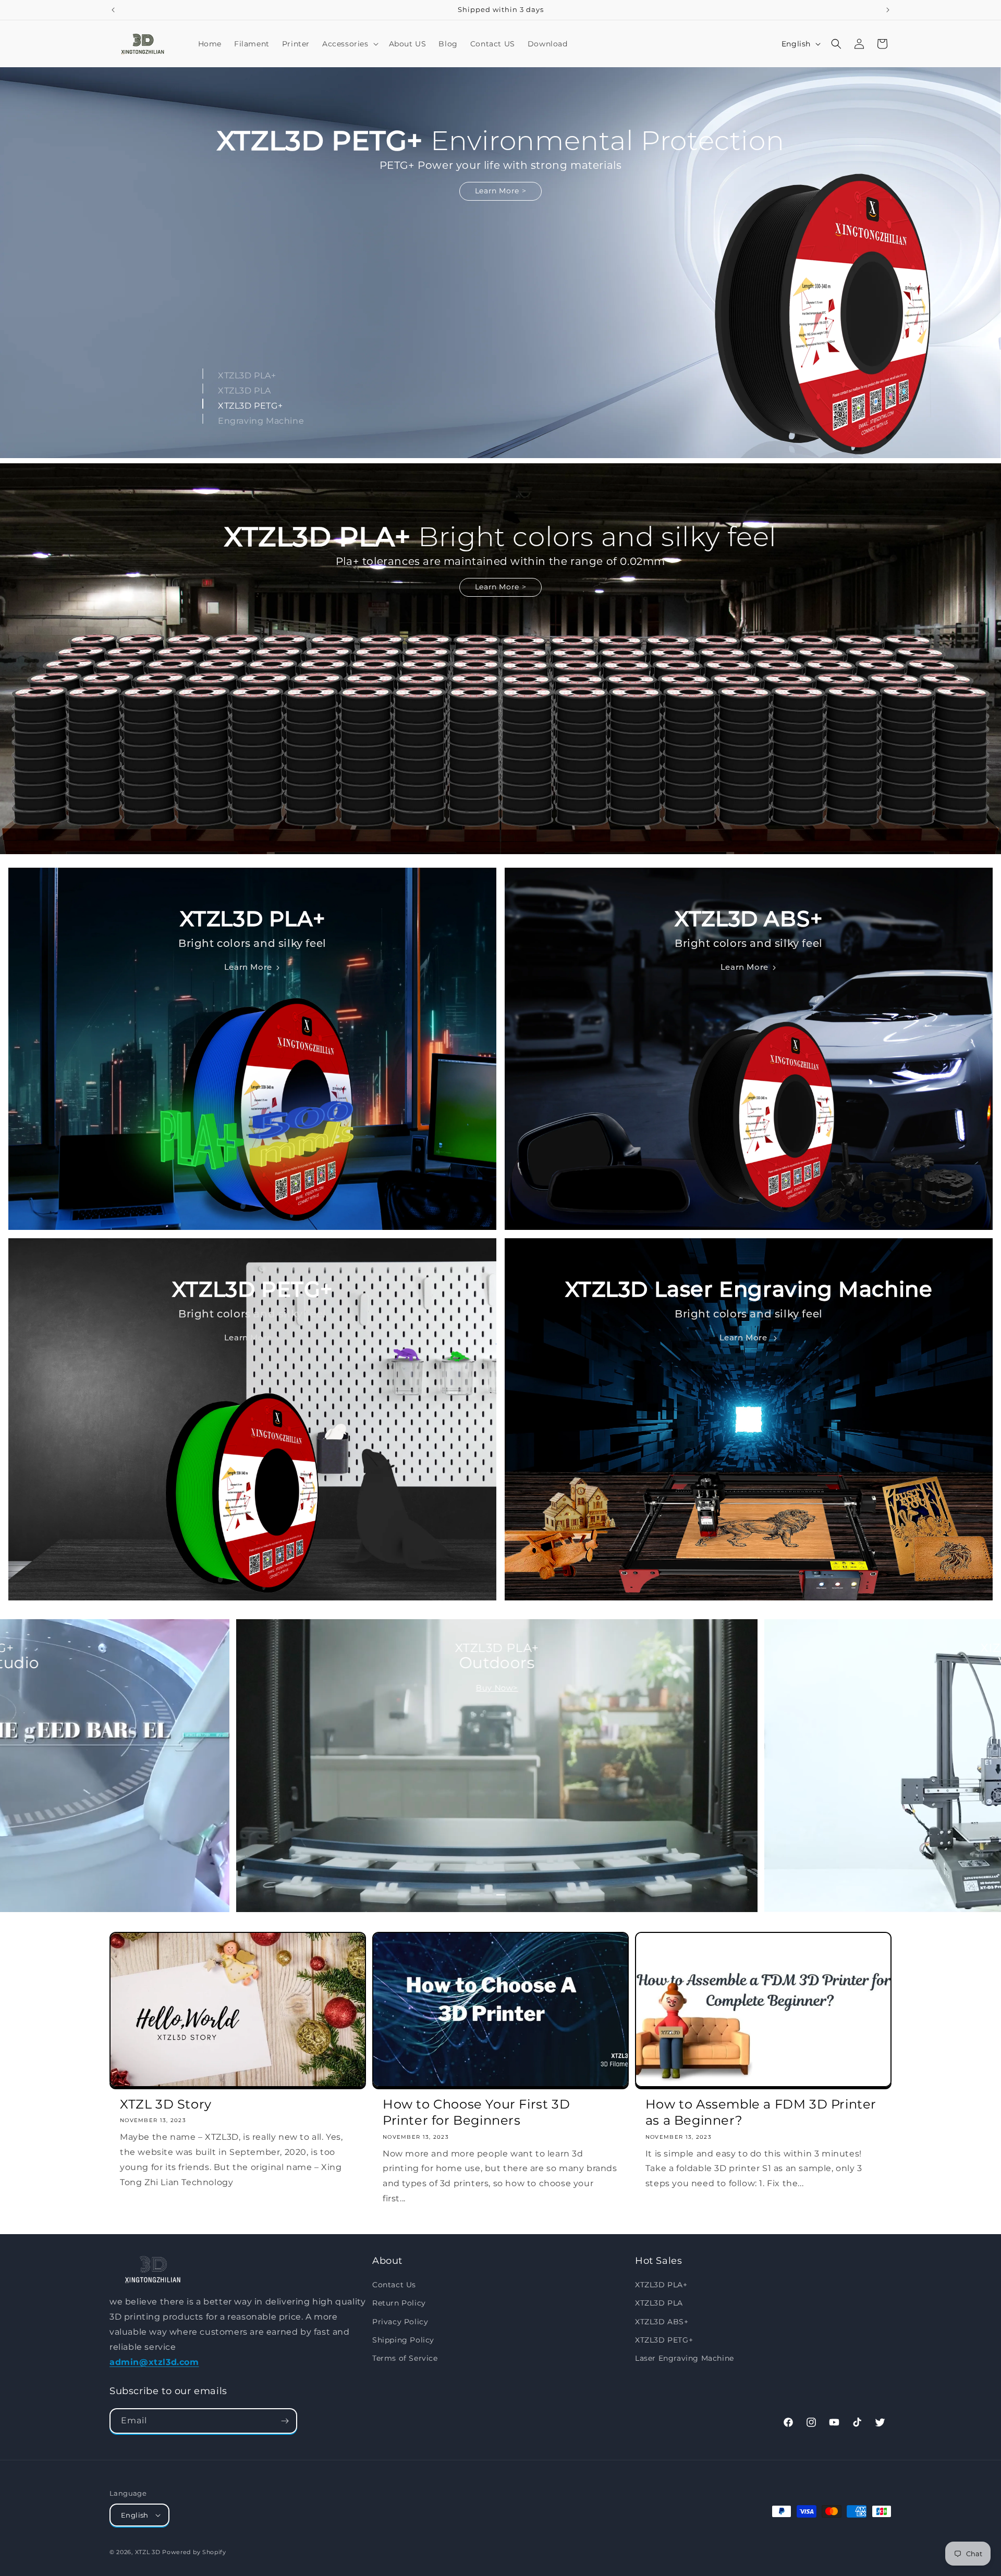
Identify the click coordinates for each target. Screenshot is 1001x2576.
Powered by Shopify (194, 2552)
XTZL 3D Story (166, 2104)
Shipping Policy (403, 2339)
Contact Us (394, 2285)
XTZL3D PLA (659, 2303)
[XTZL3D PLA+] (203, 373)
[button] (349, 44)
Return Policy (399, 2303)
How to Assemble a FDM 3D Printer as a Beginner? (761, 2112)
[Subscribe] (285, 2421)
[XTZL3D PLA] (203, 389)
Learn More (501, 191)
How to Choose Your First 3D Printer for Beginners (476, 2112)
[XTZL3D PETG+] (203, 404)
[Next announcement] (888, 10)
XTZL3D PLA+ (661, 2285)
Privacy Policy (400, 2321)
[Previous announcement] (113, 10)
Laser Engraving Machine (685, 2358)
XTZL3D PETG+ (664, 2339)
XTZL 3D (148, 2552)
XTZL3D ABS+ (662, 2321)
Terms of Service (405, 2358)
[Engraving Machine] (203, 419)
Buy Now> (497, 1688)
